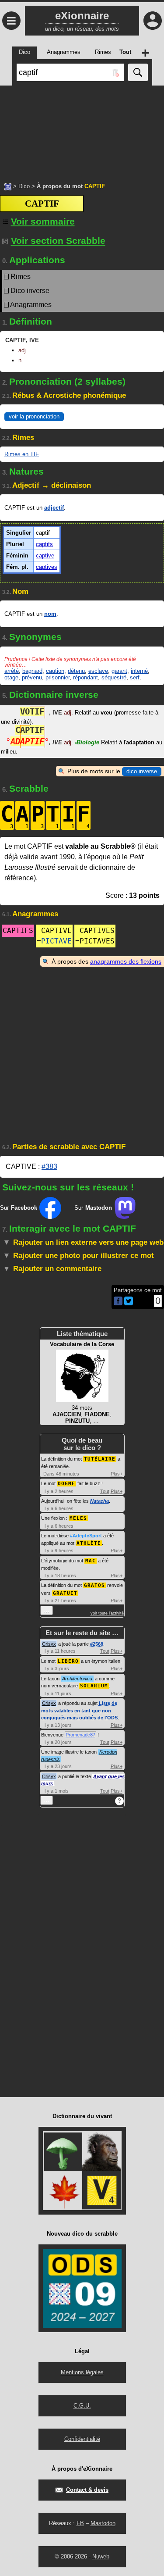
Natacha (99, 1501)
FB (80, 2523)
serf (135, 677)
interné (139, 671)
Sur (19, 1208)
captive (45, 556)
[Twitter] (129, 1303)
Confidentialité (82, 2439)
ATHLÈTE (89, 1543)
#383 (49, 1167)
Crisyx (49, 1644)
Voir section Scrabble (58, 241)
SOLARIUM (94, 1686)
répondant (85, 677)
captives (47, 567)
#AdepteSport (86, 1536)
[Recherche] (138, 72)
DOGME (66, 1484)
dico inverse (142, 771)
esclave (98, 671)
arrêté (12, 671)
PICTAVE (56, 941)
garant (119, 671)
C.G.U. (82, 2406)
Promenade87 (80, 1735)
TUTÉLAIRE (100, 1459)
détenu (76, 671)
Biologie (87, 742)
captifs (44, 544)
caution (55, 671)
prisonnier (58, 677)
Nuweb (101, 2556)
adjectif (54, 508)
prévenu (32, 677)
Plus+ (117, 1474)
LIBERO (68, 1661)
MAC (91, 1561)
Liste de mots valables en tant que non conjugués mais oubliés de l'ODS (79, 1710)
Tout (105, 1491)
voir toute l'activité (107, 1613)
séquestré (114, 677)
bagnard (32, 671)
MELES (78, 1518)
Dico (24, 186)
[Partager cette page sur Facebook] (118, 1302)
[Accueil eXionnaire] (8, 186)
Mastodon (103, 2523)
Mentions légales (82, 2372)
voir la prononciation (34, 416)
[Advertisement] (82, 129)
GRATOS (94, 1585)
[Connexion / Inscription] (153, 21)
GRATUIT (65, 1593)
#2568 (97, 1644)
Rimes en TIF (22, 454)
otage (11, 677)
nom (50, 614)
